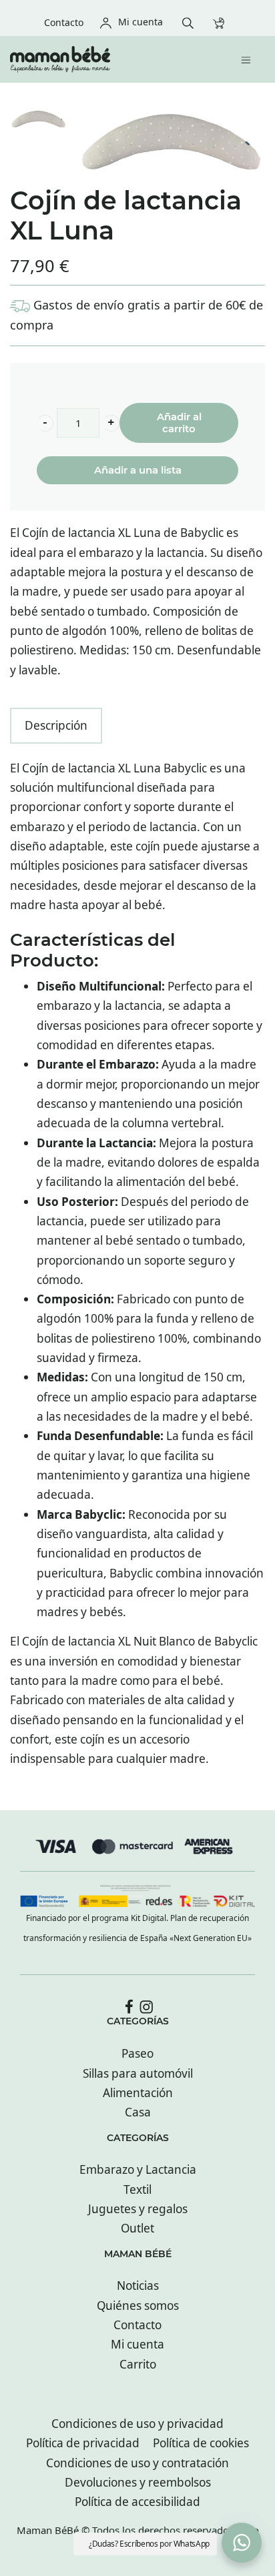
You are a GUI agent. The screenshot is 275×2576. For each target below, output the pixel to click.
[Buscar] (191, 22)
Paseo (137, 2053)
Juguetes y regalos (138, 2209)
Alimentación (138, 2093)
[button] (45, 423)
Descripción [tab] (56, 725)
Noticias (138, 2286)
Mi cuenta (137, 2344)
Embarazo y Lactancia (138, 2169)
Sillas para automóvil (138, 2073)
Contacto (137, 2325)
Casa (138, 2112)
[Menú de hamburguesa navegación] (249, 59)
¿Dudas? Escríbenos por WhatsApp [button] (149, 2544)
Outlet (137, 2228)
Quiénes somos (138, 2306)
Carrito (138, 2364)
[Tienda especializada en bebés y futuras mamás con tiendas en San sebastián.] (107, 59)
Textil (137, 2189)
